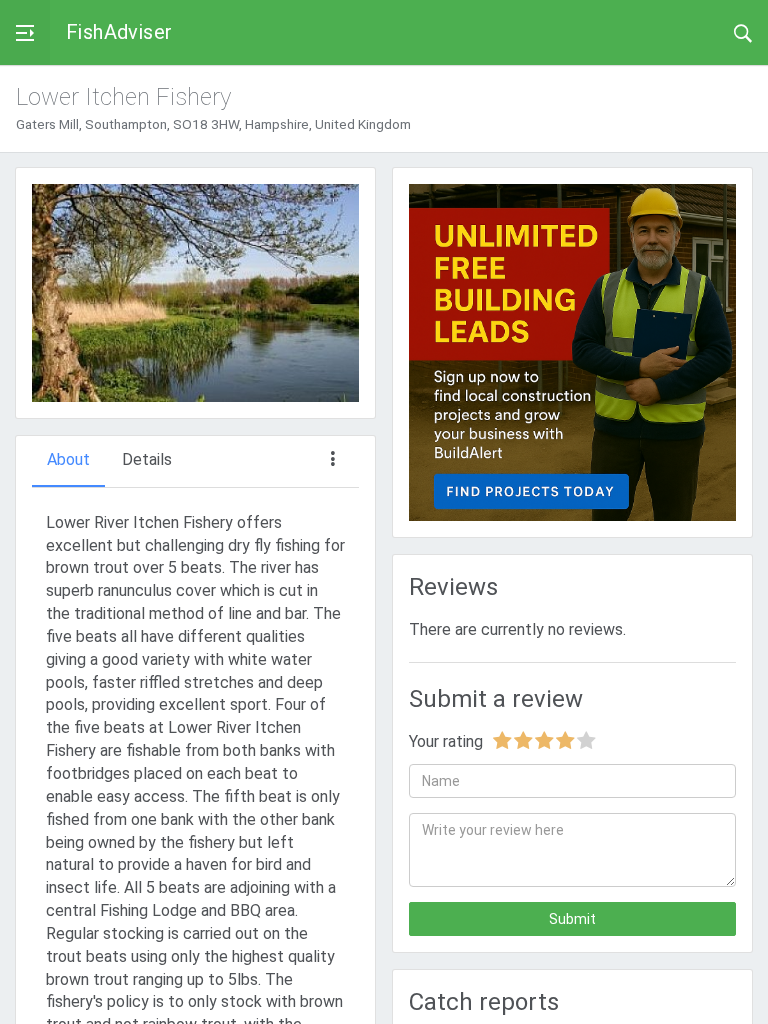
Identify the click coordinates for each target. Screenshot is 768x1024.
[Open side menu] (25, 32)
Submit (572, 919)
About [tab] (68, 459)
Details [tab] (147, 459)
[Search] (743, 32)
